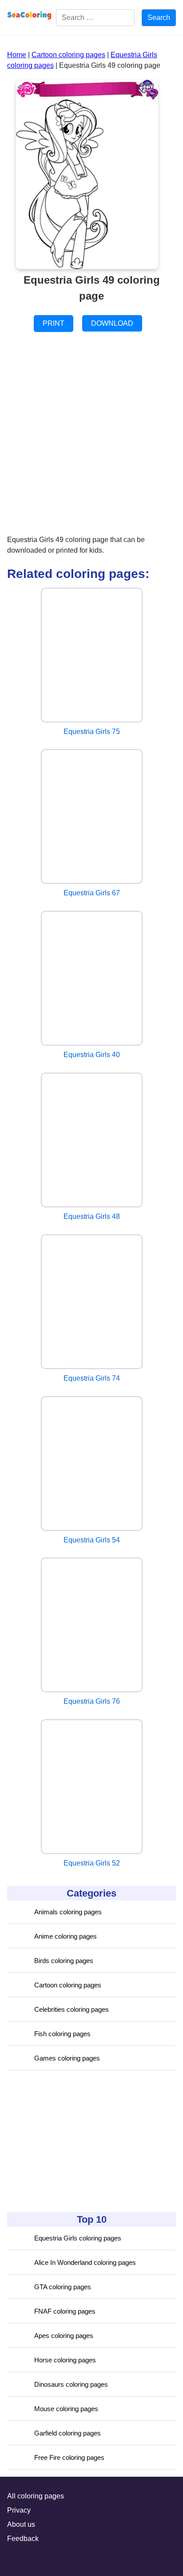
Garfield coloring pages (68, 2433)
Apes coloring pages (64, 2336)
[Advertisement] (74, 2141)
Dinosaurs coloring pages (71, 2384)
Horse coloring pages (65, 2360)
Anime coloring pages (66, 1936)
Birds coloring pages (64, 1961)
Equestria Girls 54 (92, 1540)
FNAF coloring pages (65, 2311)
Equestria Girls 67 (92, 893)
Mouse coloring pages (66, 2409)
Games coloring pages (67, 2058)
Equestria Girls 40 (92, 1055)
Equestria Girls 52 (92, 1863)
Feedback (23, 2539)
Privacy (19, 2510)
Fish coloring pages (62, 2034)
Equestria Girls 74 (92, 1378)
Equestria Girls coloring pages (78, 2238)
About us (21, 2524)
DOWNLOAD (112, 323)
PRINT (54, 323)
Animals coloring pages (68, 1912)
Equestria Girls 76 (92, 1701)
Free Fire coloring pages (69, 2457)
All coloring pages (36, 2496)
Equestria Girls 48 (92, 1216)
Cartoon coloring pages (68, 1985)
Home (17, 55)
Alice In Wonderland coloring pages (85, 2262)
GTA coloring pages (63, 2287)
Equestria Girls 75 (92, 732)
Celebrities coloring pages (72, 2009)
